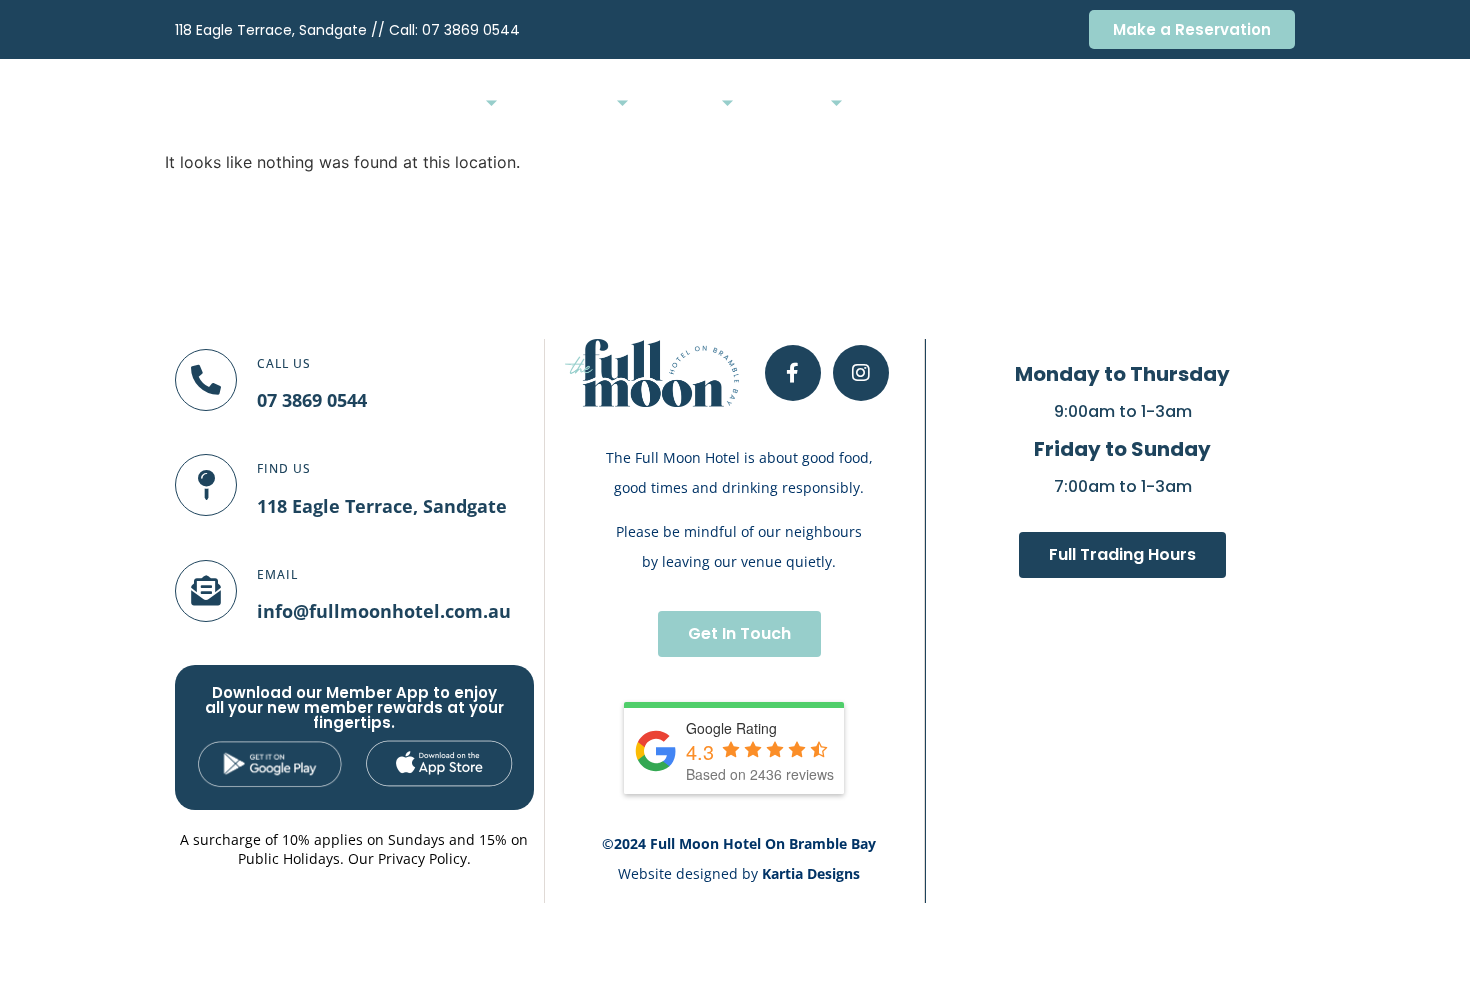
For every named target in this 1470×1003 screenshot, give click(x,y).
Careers (1169, 104)
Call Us (284, 363)
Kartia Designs (811, 873)
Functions (682, 104)
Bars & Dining (564, 104)
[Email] (206, 591)
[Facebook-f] (793, 373)
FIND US (284, 468)
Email (277, 574)
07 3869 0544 (471, 30)
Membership (1078, 104)
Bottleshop (977, 104)
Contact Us (1256, 104)
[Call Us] (206, 380)
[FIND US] (206, 485)
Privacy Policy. (424, 858)
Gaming (891, 104)
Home (459, 104)
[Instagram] (861, 373)
